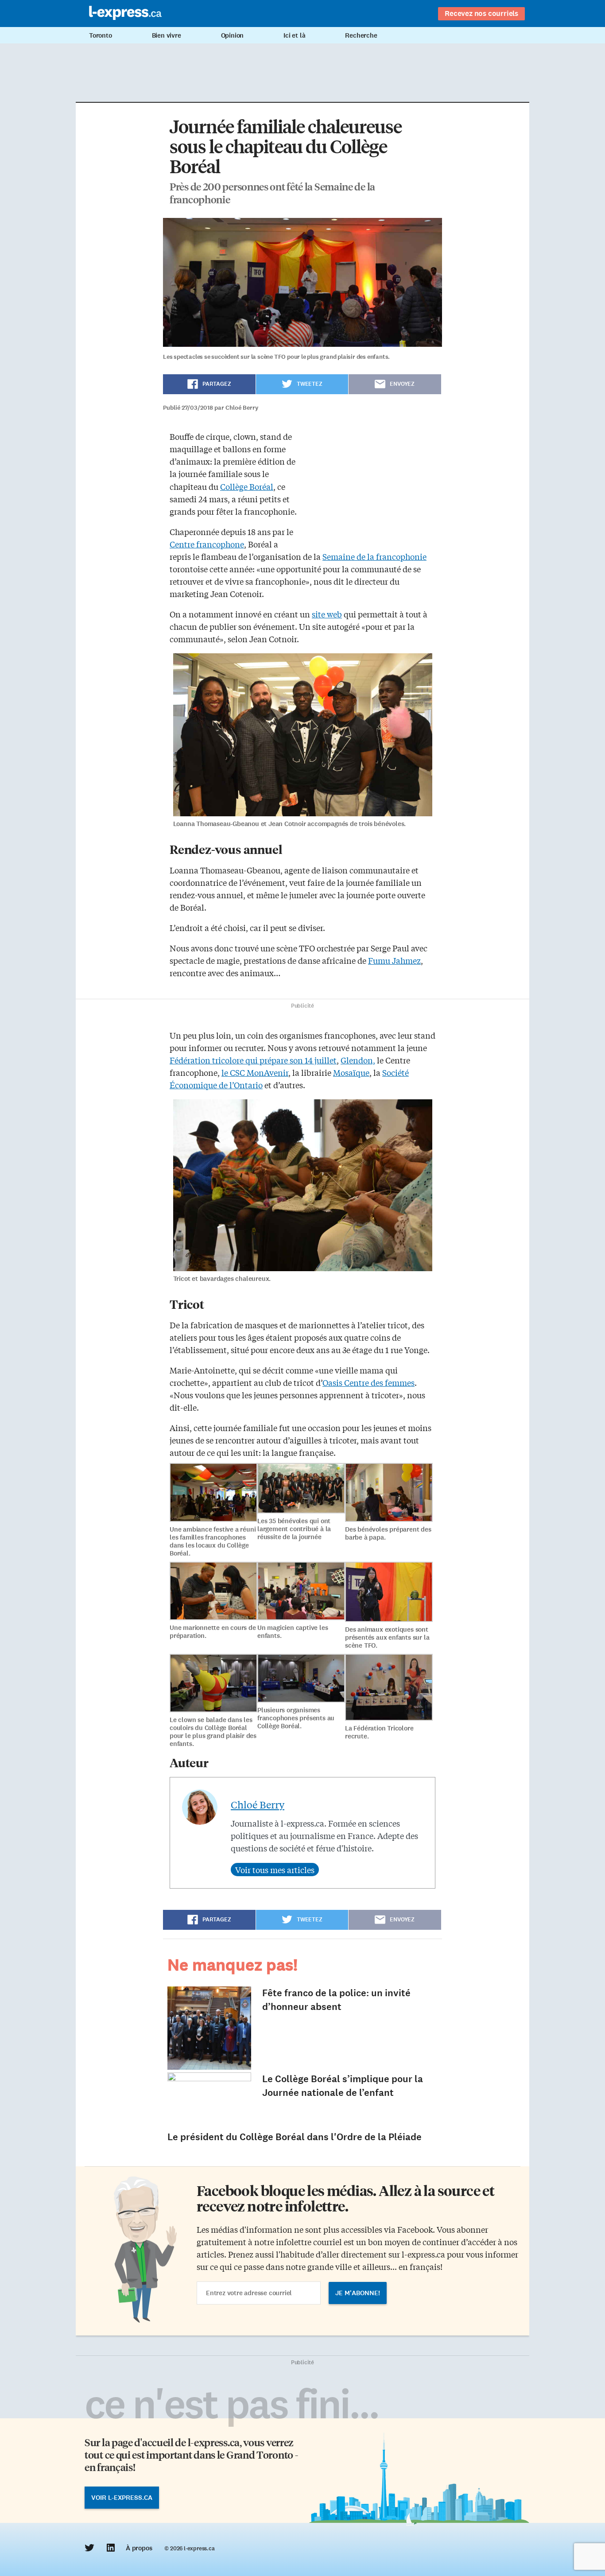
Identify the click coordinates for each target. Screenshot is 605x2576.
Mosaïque (351, 1072)
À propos (139, 2548)
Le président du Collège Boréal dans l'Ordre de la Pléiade (295, 2137)
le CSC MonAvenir (255, 1072)
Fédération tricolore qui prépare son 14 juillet (253, 1060)
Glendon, (358, 1060)
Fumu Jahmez (394, 960)
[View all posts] (275, 1870)
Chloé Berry (258, 1804)
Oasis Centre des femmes (368, 1382)
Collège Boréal (247, 486)
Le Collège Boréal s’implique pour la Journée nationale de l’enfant (343, 2086)
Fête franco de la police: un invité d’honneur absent (336, 2000)
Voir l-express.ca (122, 2498)
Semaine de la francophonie (374, 556)
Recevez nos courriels (481, 13)
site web (327, 614)
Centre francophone (207, 544)
